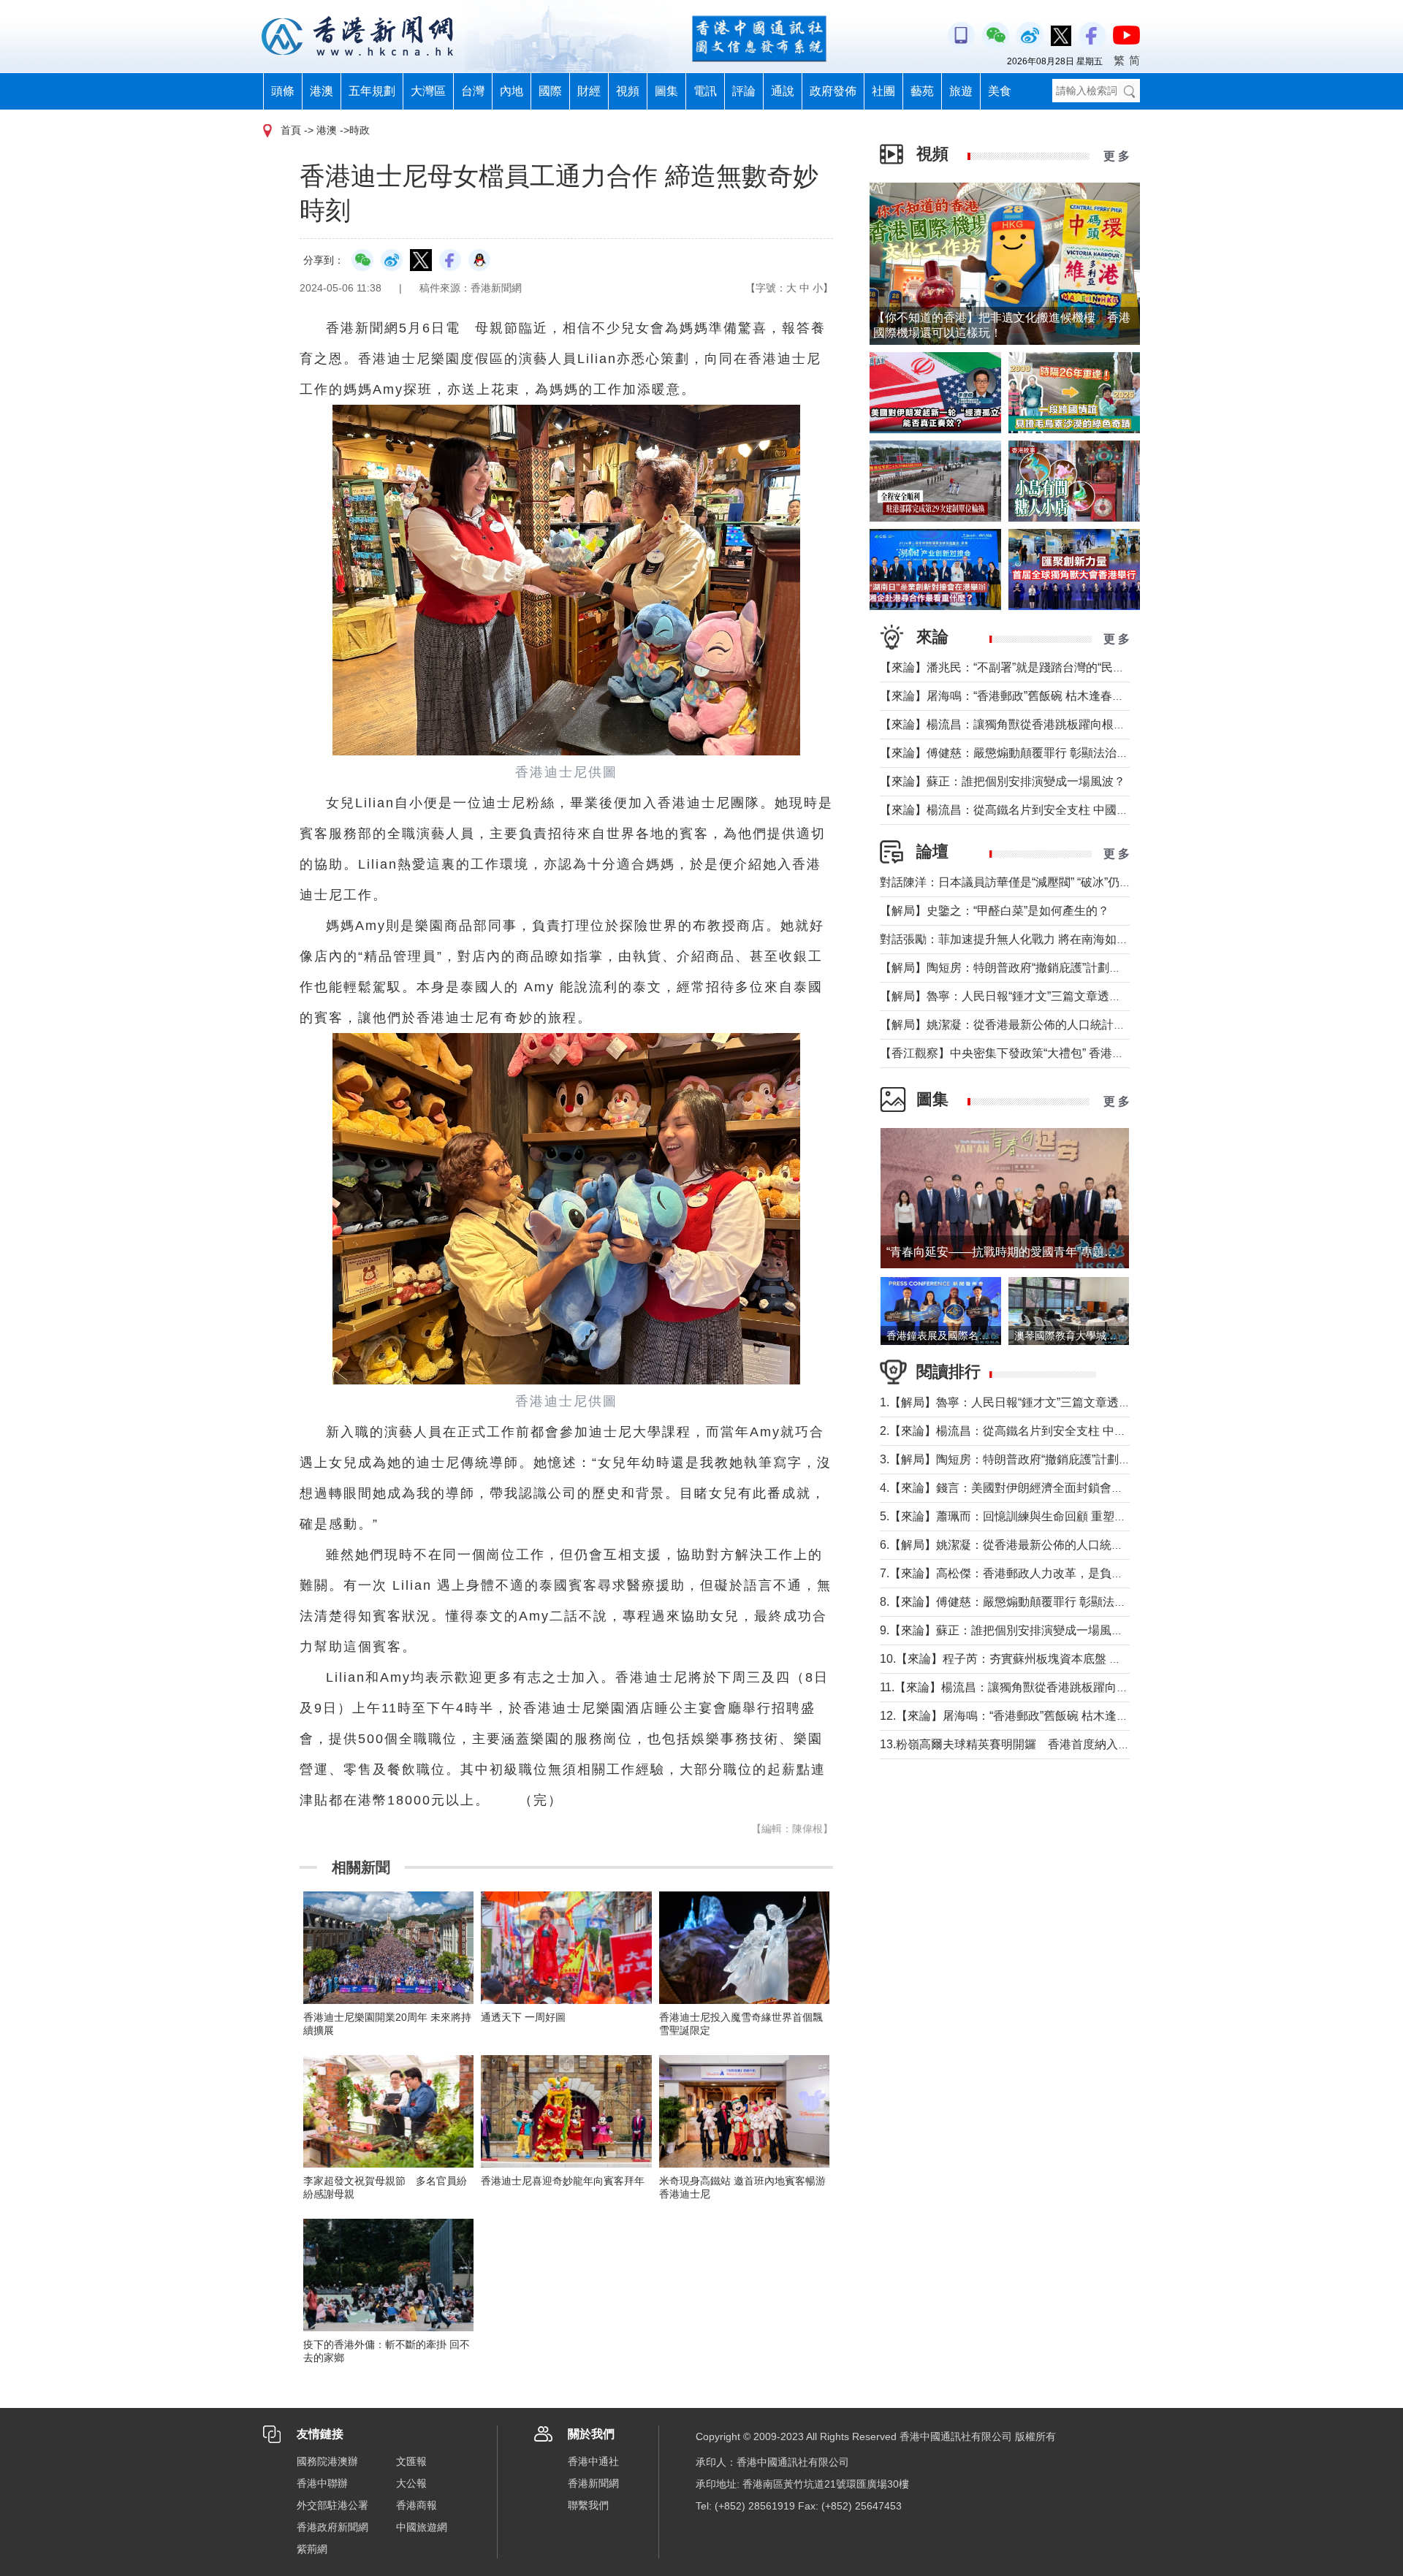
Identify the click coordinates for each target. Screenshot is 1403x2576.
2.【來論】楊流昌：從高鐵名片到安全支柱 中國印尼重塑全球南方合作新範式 (1079, 1431)
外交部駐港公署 (332, 2505)
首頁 (291, 130)
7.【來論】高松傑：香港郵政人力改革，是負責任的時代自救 (1037, 1573)
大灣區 (428, 91)
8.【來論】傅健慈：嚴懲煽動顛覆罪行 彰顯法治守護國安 (1026, 1602)
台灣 (473, 91)
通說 (783, 91)
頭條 (283, 91)
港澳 (322, 91)
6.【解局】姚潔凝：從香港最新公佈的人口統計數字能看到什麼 (1042, 1545)
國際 (550, 91)
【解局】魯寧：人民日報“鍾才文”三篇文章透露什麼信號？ (1030, 996)
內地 (512, 91)
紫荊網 (312, 2549)
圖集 (666, 91)
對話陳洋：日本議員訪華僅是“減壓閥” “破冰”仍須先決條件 (1029, 882)
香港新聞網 (593, 2483)
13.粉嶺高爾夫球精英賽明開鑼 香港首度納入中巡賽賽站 (1028, 1744)
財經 (589, 91)
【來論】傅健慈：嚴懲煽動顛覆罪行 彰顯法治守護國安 (1022, 753)
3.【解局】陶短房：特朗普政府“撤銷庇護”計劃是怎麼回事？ (1034, 1459)
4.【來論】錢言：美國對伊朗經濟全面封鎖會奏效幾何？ (1025, 1488)
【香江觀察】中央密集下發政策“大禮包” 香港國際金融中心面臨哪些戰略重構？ (1084, 1053)
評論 (744, 91)
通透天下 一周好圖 (523, 2017)
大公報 (411, 2483)
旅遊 (961, 91)
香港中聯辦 (322, 2483)
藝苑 (922, 91)
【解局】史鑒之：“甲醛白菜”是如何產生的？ (995, 911)
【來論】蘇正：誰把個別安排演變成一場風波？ (1003, 781)
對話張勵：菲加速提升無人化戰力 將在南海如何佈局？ (1022, 939)
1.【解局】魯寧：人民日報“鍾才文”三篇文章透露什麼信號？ (1034, 1402)
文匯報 (411, 2461)
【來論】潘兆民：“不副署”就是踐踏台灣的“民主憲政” (1016, 667)
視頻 (628, 91)
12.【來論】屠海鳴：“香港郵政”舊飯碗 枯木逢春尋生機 (1022, 1716)
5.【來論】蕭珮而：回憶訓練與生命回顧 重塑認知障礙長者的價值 (1050, 1516)
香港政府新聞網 (332, 2527)
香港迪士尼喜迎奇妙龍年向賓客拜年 (563, 2181)
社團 (883, 91)
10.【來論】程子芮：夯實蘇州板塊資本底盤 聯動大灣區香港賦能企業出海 (1071, 1659)
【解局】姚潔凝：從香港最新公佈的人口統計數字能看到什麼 (1038, 1025)
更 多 (1117, 156)
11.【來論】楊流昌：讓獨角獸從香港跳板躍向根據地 (1016, 1687)
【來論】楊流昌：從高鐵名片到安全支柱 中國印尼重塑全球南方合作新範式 (1074, 810)
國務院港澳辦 (327, 2461)
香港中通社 (593, 2461)
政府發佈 (833, 91)
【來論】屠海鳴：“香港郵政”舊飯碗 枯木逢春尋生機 (1014, 696)
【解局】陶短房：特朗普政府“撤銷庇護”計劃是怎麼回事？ (1030, 968)
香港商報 (417, 2505)
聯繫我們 (588, 2505)
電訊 (705, 91)
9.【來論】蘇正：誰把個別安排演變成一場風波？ (1007, 1630)
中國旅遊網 (422, 2527)
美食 (1000, 91)
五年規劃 (372, 91)
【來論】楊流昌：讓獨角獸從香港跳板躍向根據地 (1008, 724)
